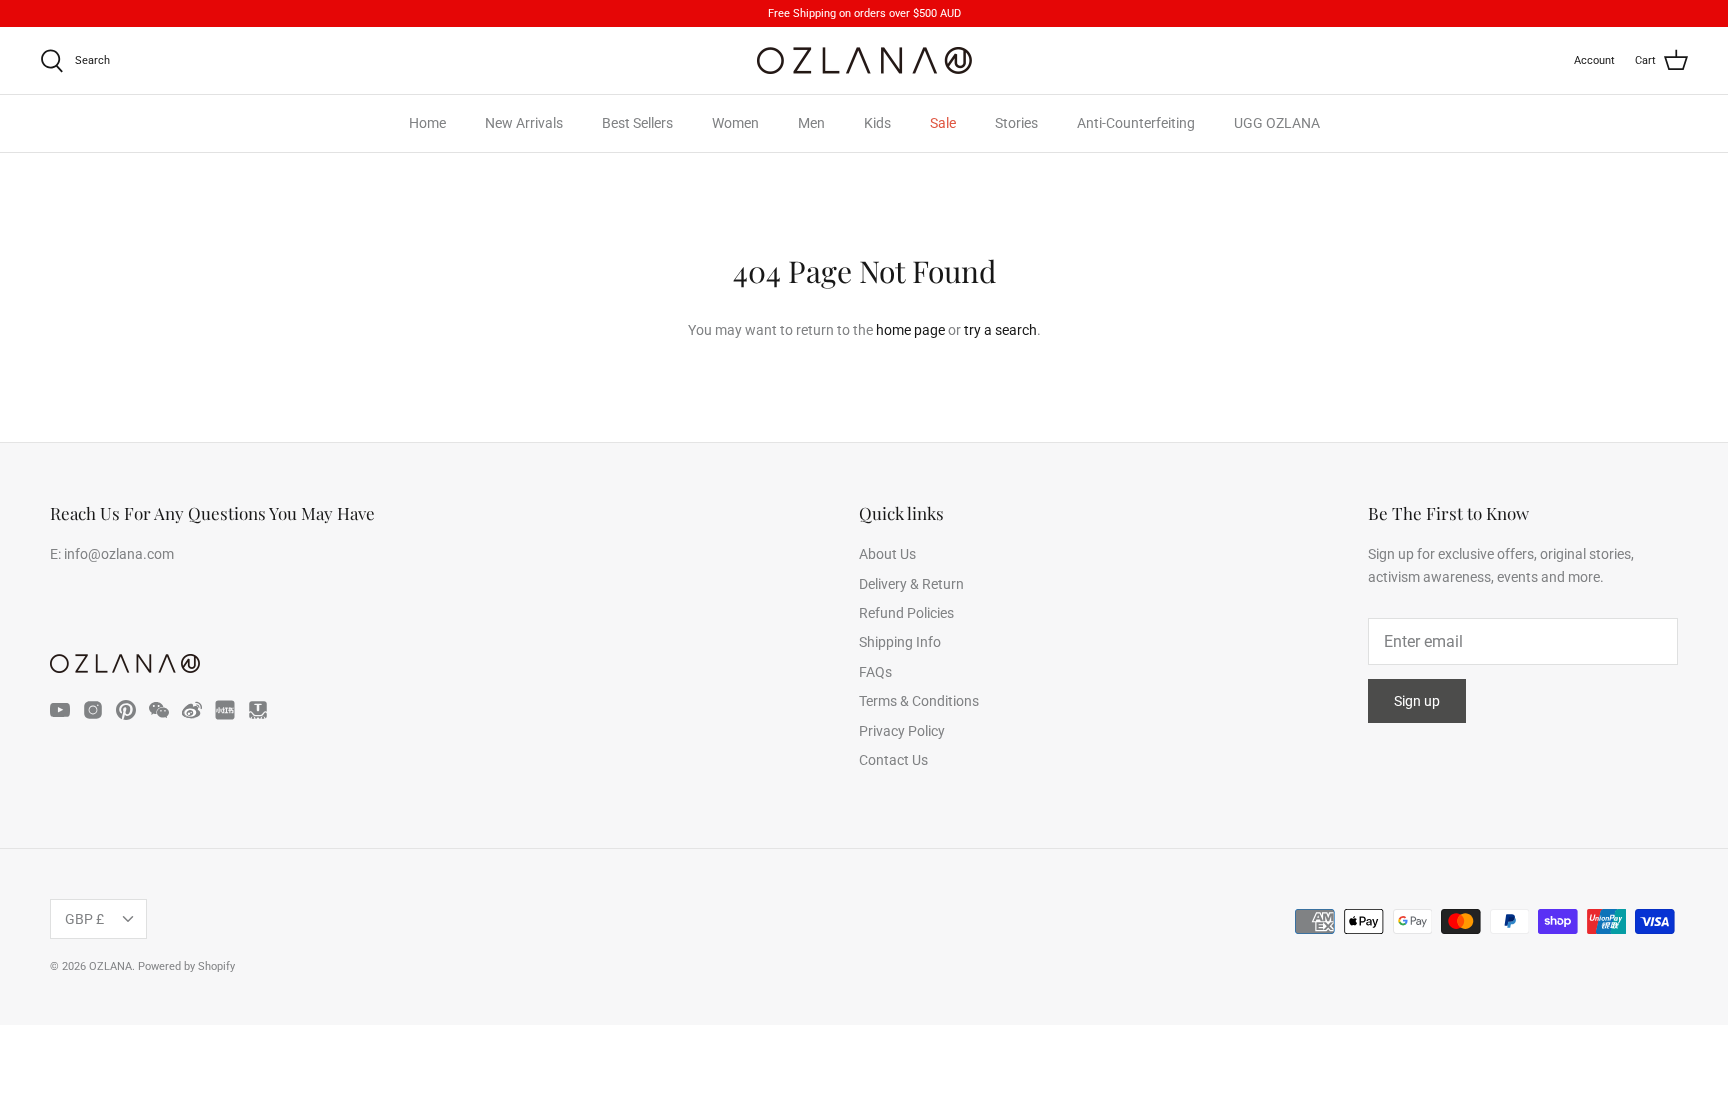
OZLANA (110, 966)
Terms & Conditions (919, 701)
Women (735, 123)
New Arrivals (524, 123)
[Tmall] (258, 710)
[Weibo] (192, 710)
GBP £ (84, 919)
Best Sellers (637, 123)
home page (910, 330)
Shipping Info (900, 642)
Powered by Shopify (186, 966)
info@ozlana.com (119, 554)
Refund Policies (906, 613)
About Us (887, 554)
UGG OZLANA (1277, 123)
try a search (1000, 330)
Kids (877, 123)
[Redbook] (225, 710)
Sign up (1417, 701)
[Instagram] (93, 710)
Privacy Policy (902, 731)
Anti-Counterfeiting (1136, 123)
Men (811, 123)
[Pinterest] (126, 710)
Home (427, 123)
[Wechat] (159, 710)
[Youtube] (60, 710)
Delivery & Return (911, 584)
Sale (943, 123)
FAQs (875, 672)
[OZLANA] (864, 60)
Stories (1016, 123)
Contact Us (893, 760)
